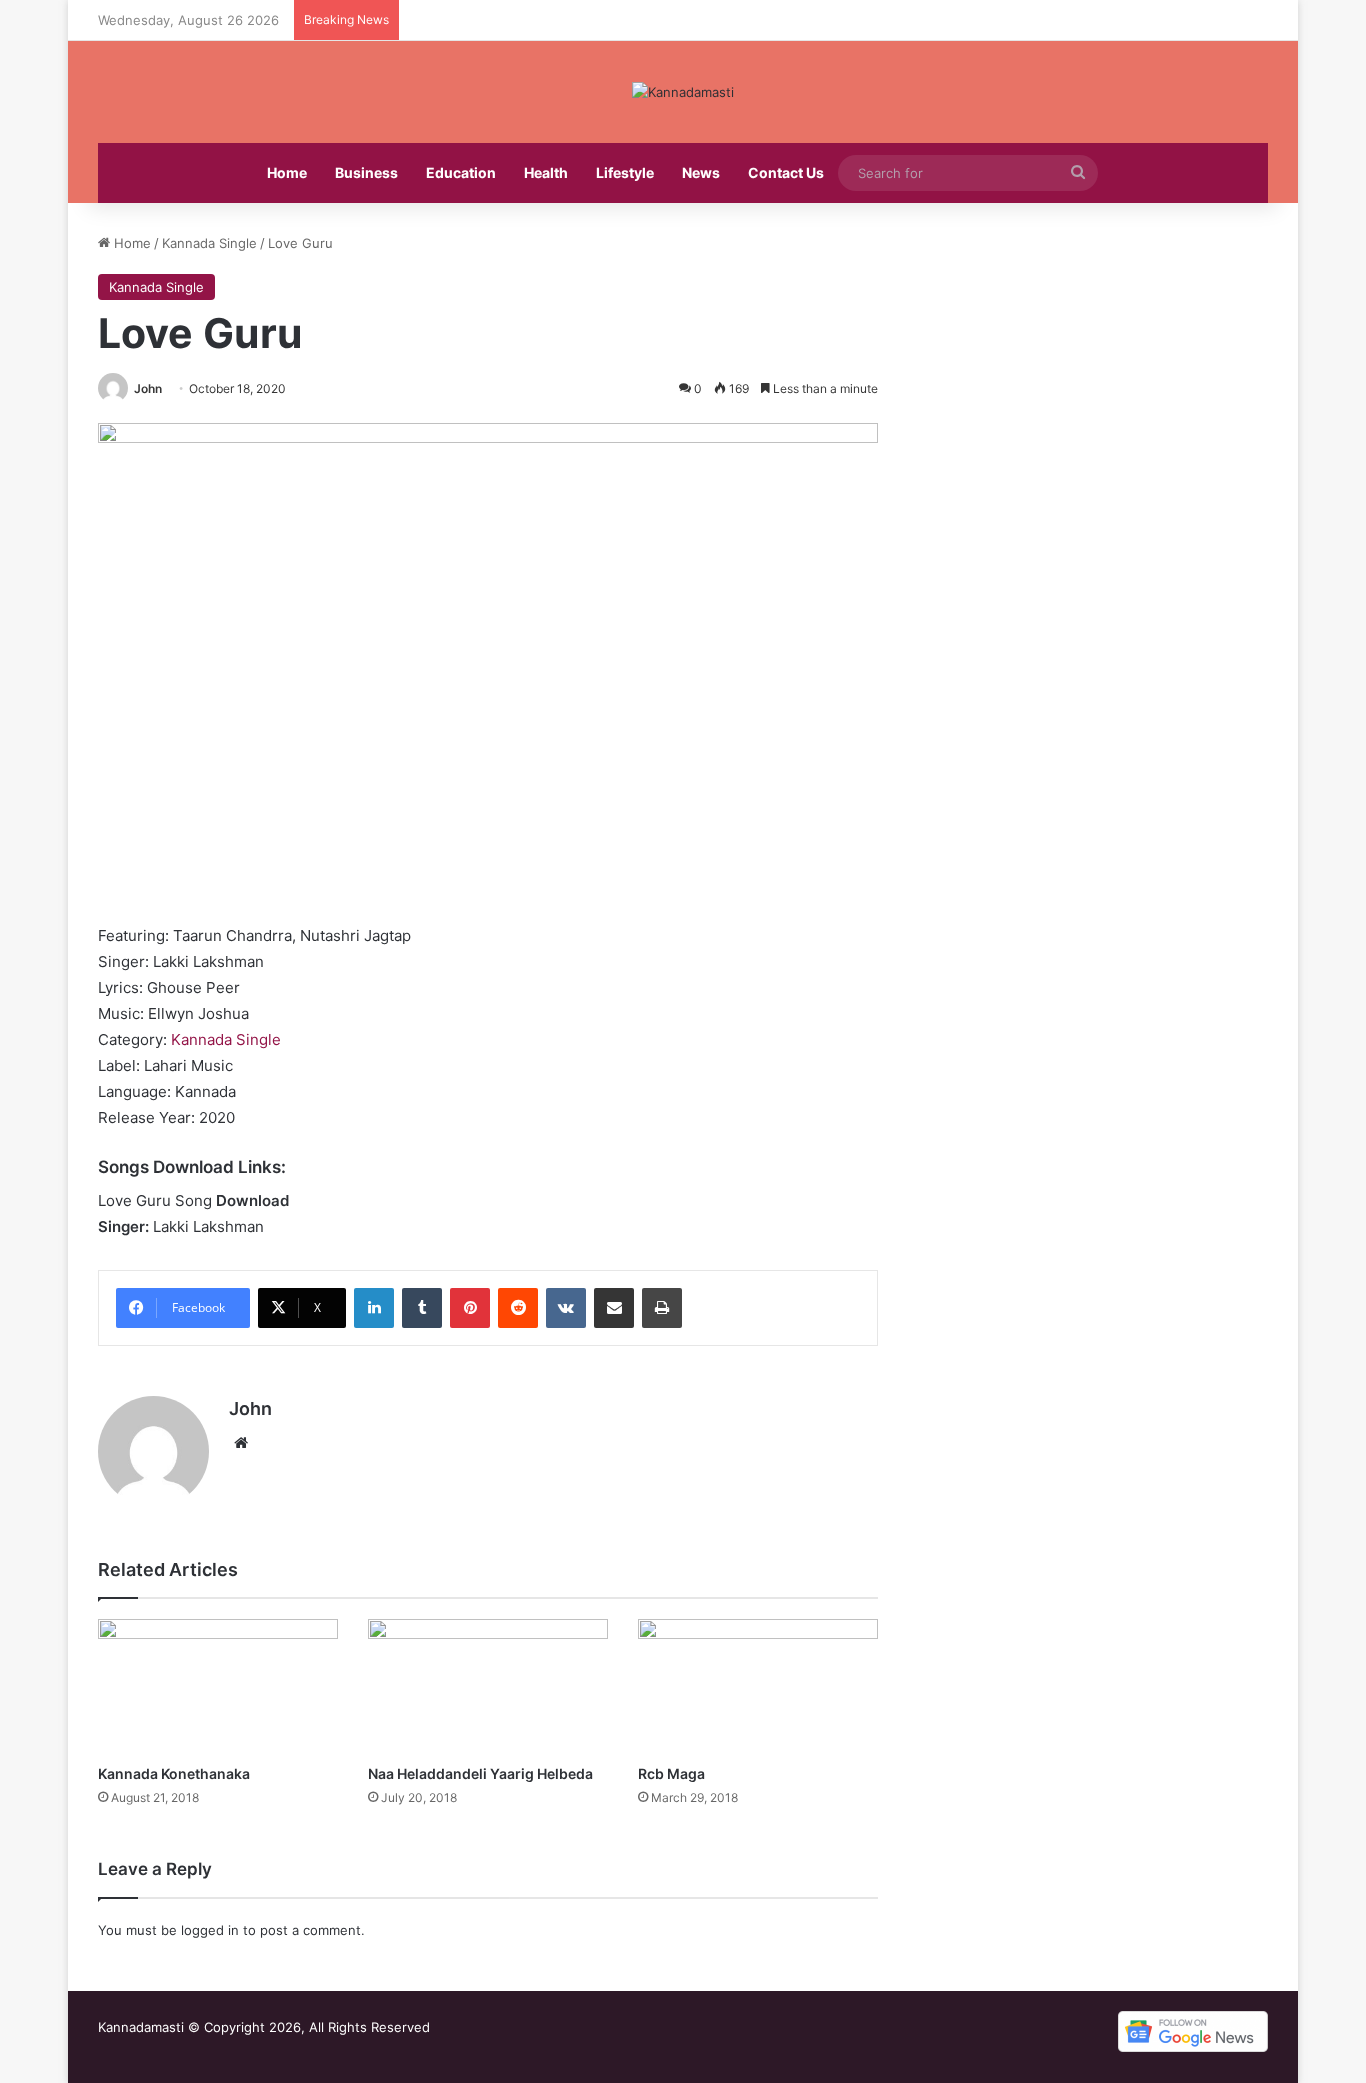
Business (366, 172)
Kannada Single (209, 243)
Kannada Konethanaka (174, 1773)
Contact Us (786, 172)
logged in (210, 1930)
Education (461, 172)
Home (287, 172)
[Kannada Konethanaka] (218, 1686)
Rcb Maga (671, 1773)
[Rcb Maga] (758, 1686)
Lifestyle (625, 172)
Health (546, 172)
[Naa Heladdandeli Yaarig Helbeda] (488, 1686)
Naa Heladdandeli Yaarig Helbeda (480, 1773)
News (701, 172)
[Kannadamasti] (683, 92)
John (148, 388)
